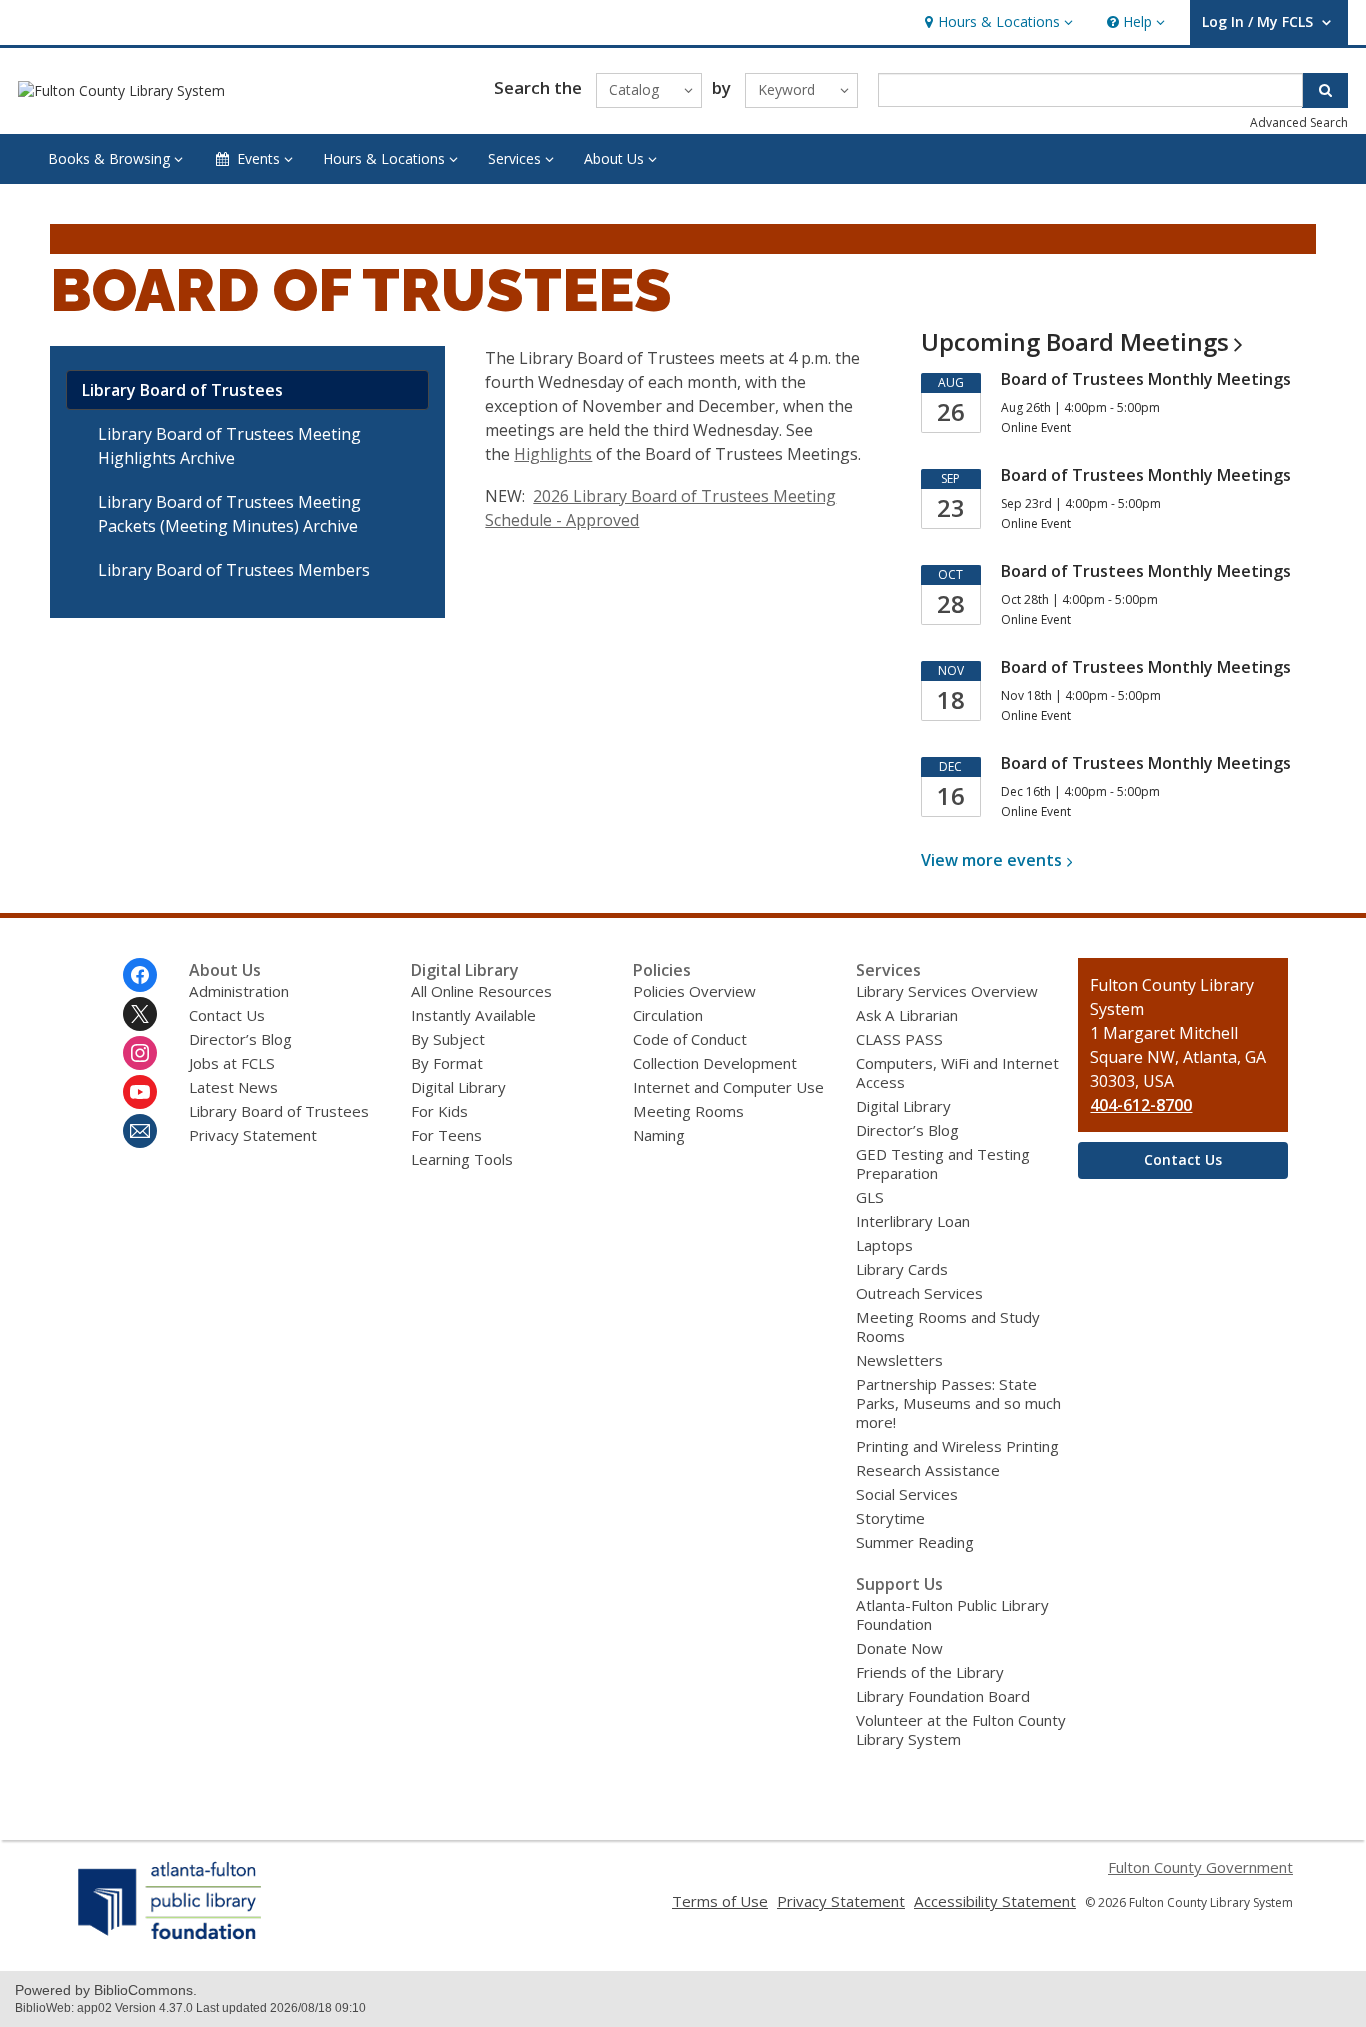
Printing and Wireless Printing (957, 1446)
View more (991, 860)
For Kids (439, 1111)
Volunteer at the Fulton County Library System (961, 1729)
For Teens (446, 1135)
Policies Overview (694, 991)
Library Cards (902, 1269)
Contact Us (227, 1015)
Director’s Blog (240, 1039)
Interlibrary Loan (913, 1221)
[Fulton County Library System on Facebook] (140, 975)
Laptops (884, 1245)
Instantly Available (473, 1015)
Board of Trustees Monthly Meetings (1146, 379)
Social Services (907, 1494)
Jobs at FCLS (232, 1063)
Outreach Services (919, 1293)
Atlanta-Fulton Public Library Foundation (952, 1614)
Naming (659, 1135)
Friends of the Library (930, 1672)
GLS (870, 1197)
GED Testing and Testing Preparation (943, 1163)
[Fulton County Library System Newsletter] (140, 1131)
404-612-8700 (1141, 1105)
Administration (239, 991)
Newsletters (899, 1360)
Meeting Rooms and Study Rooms (948, 1326)
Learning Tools (462, 1159)
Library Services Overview (947, 991)
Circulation (668, 1015)
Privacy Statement (253, 1135)
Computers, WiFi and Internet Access (957, 1072)
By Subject (448, 1039)
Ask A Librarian (907, 1015)
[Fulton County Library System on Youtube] (140, 1092)
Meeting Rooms (688, 1111)
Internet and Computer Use (728, 1087)
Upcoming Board (1075, 341)
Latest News (233, 1087)
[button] (996, 22)
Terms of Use (720, 1901)
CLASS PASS (899, 1039)
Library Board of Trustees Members (234, 570)
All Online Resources (481, 991)
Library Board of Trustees (182, 390)
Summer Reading (915, 1542)
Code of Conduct (690, 1039)
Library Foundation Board (943, 1696)
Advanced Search (1299, 122)
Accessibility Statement (995, 1901)
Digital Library (458, 1087)
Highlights (553, 454)
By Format (447, 1063)
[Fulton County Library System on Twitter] (140, 1014)
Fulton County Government (1200, 1867)
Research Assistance (928, 1470)
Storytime (890, 1518)
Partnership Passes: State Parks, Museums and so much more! (958, 1403)
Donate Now (899, 1648)
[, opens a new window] (170, 1939)
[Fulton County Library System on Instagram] (140, 1053)
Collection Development (715, 1063)
